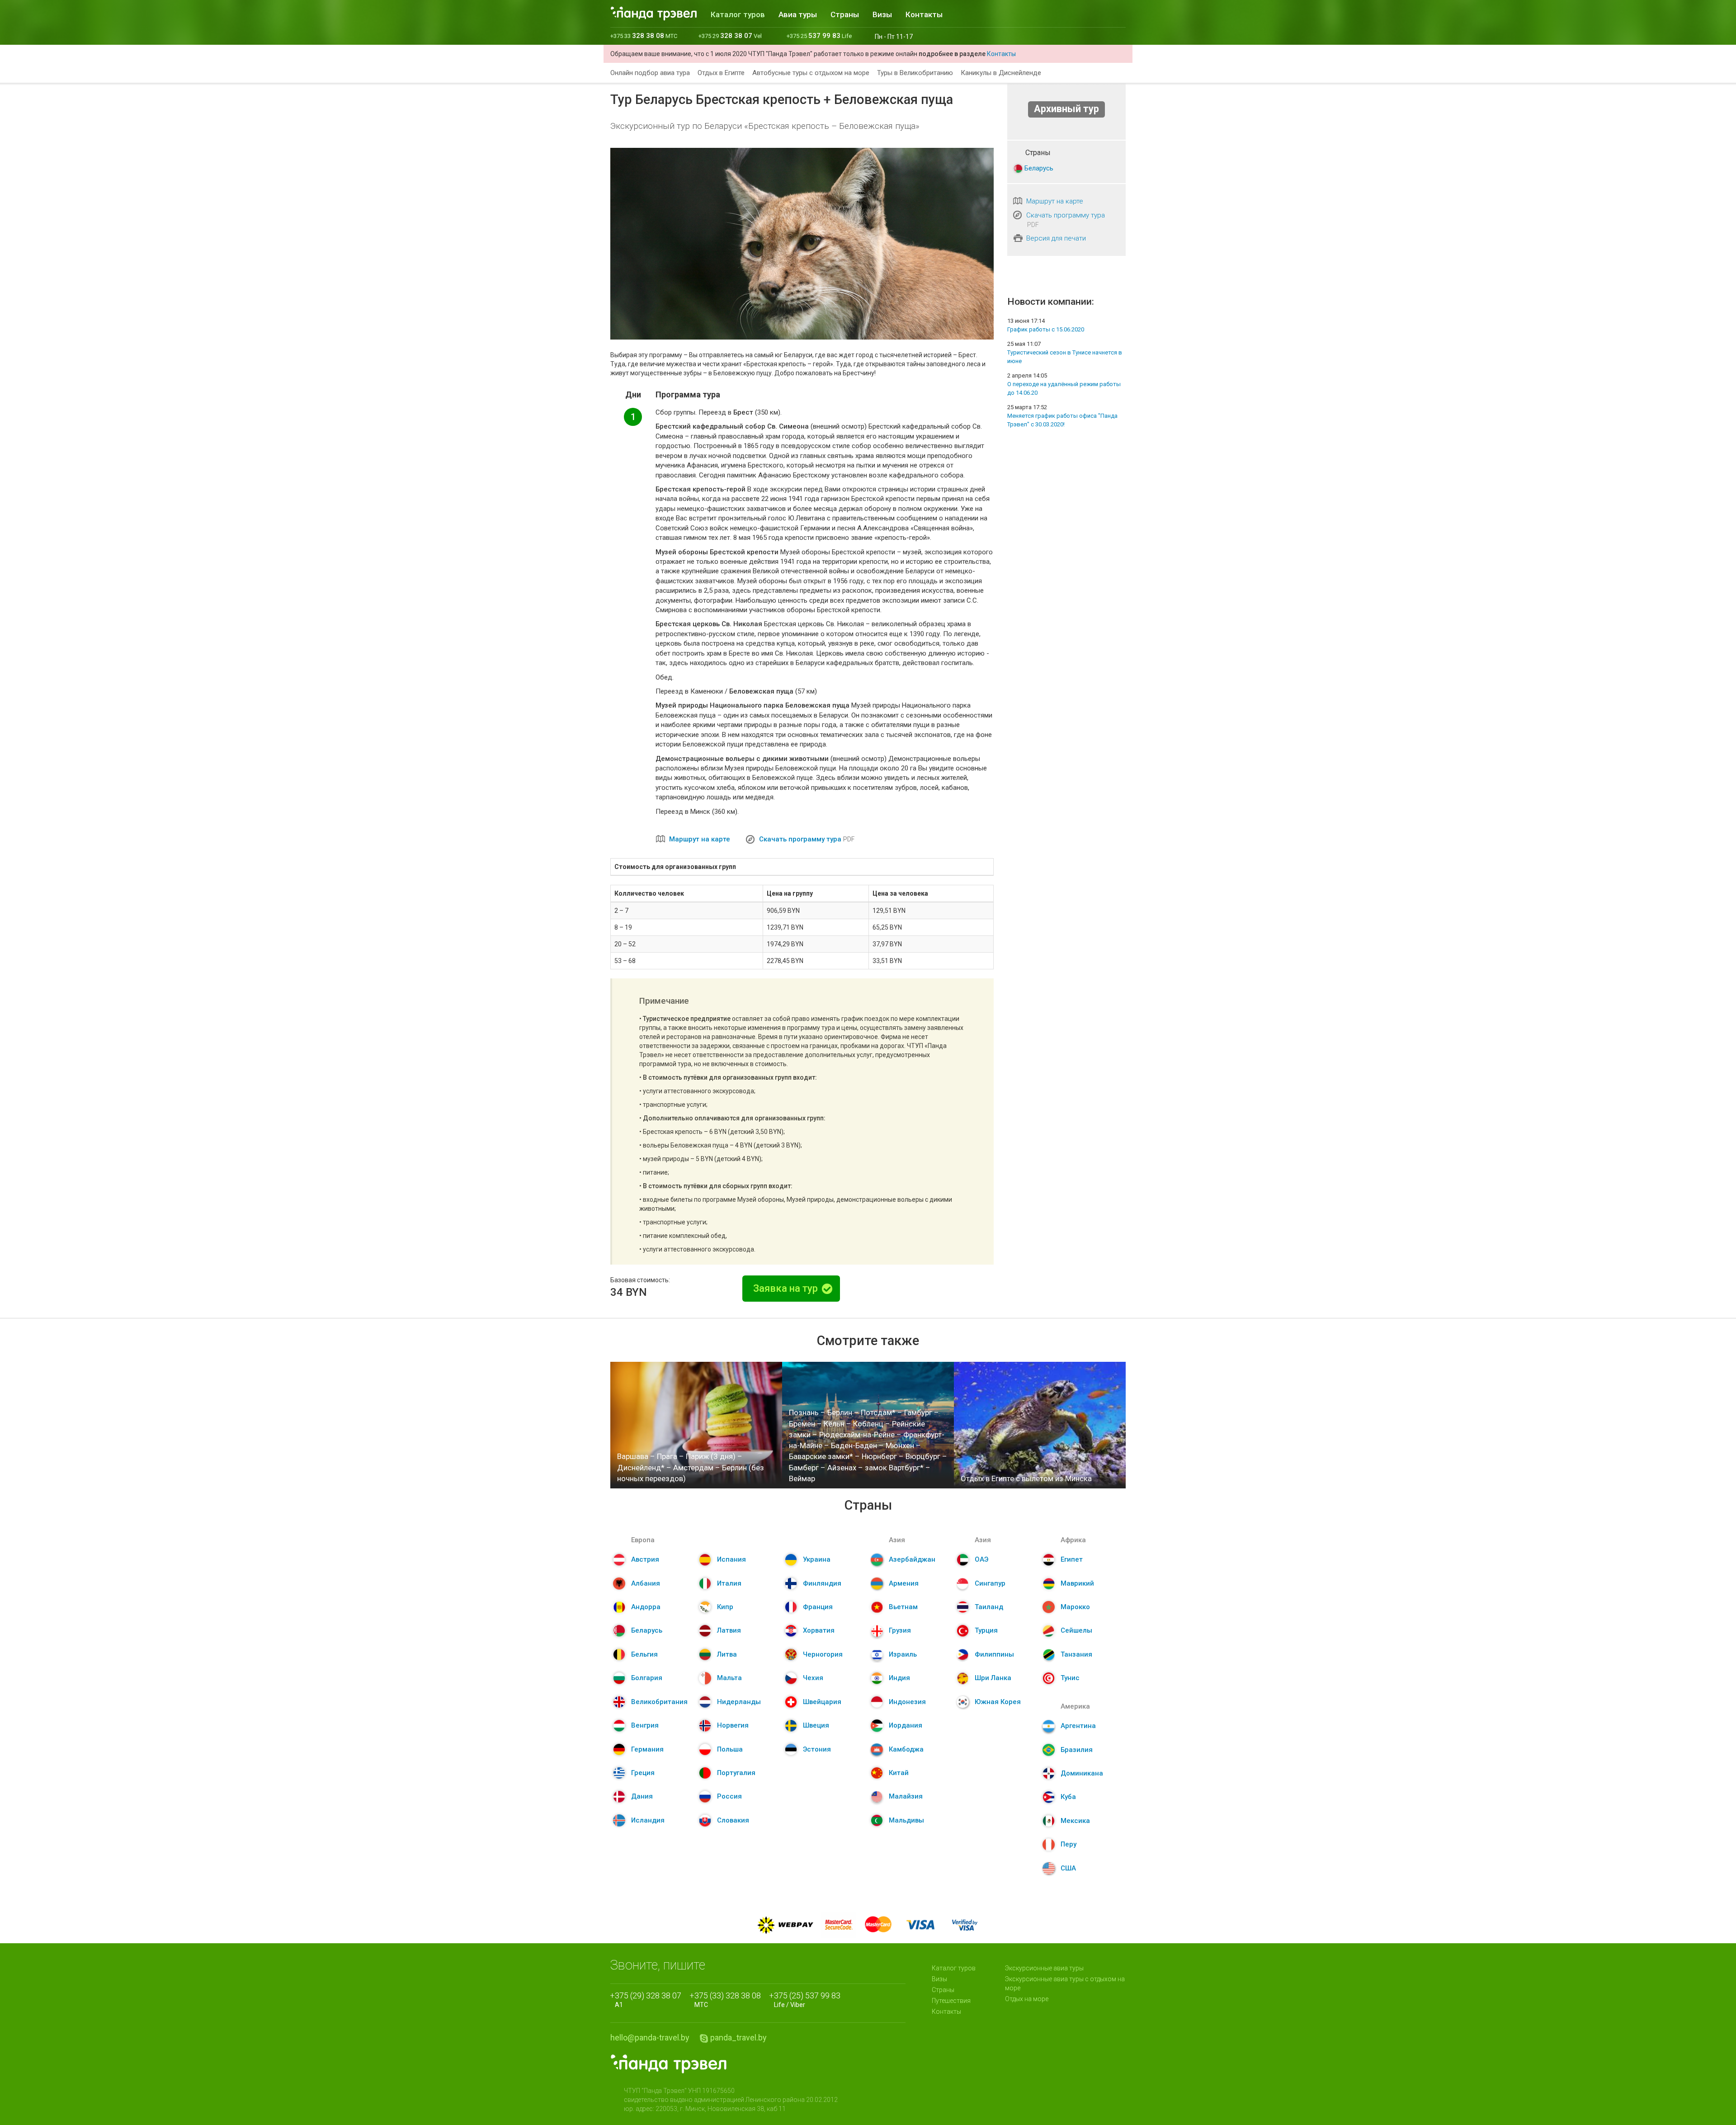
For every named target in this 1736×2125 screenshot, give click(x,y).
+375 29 (730, 36)
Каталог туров (738, 14)
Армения (904, 1583)
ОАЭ (981, 1559)
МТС (728, 2000)
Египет (1072, 1559)
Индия (899, 1678)
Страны (845, 14)
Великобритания (659, 1702)
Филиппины (994, 1654)
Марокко (1075, 1607)
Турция (986, 1630)
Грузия (900, 1630)
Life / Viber (807, 2000)
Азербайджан (912, 1559)
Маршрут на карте (700, 839)
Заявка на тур (787, 1288)
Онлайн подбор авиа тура (650, 73)
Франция (818, 1607)
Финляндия (822, 1583)
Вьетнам (903, 1607)
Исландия (648, 1820)
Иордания (906, 1725)
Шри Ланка (993, 1678)
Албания (646, 1583)
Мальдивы (906, 1820)
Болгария (647, 1678)
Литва (727, 1654)
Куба (1068, 1797)
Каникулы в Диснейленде (1001, 73)
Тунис (1070, 1678)
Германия (647, 1749)
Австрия (645, 1559)
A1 (648, 2000)
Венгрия (645, 1725)
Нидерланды (739, 1702)
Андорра (646, 1607)
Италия (729, 1583)
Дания (642, 1796)
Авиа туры (798, 14)
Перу (1068, 1844)
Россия (729, 1796)
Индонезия (907, 1702)
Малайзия (906, 1796)
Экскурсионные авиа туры (1044, 1968)
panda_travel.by (738, 2038)
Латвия (729, 1630)
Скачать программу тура (800, 839)
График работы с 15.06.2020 (1046, 329)
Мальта (729, 1678)
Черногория (823, 1654)
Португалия (736, 1773)
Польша (730, 1749)
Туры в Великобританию (915, 73)
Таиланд (989, 1607)
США (1068, 1868)
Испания (731, 1559)
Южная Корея (998, 1702)
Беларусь (1039, 168)
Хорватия (819, 1630)
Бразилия (1077, 1750)
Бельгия (644, 1654)
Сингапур (990, 1583)
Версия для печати (1056, 238)
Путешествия (951, 2001)
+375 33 (644, 36)
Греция (643, 1773)
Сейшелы (1076, 1630)
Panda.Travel (669, 2064)
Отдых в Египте (721, 73)
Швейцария (822, 1702)
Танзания (1076, 1654)
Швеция (816, 1725)
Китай (899, 1773)
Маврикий (1077, 1583)
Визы (882, 14)
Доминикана (1082, 1773)
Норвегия (733, 1725)
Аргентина (1078, 1726)
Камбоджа (906, 1749)
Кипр (725, 1607)
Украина (817, 1559)
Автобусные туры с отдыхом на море (811, 73)
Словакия (733, 1820)
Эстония (817, 1749)
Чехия (813, 1678)
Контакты (924, 14)
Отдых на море (1027, 1999)
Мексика (1075, 1821)
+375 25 (819, 36)
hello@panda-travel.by (650, 2038)
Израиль (903, 1654)
